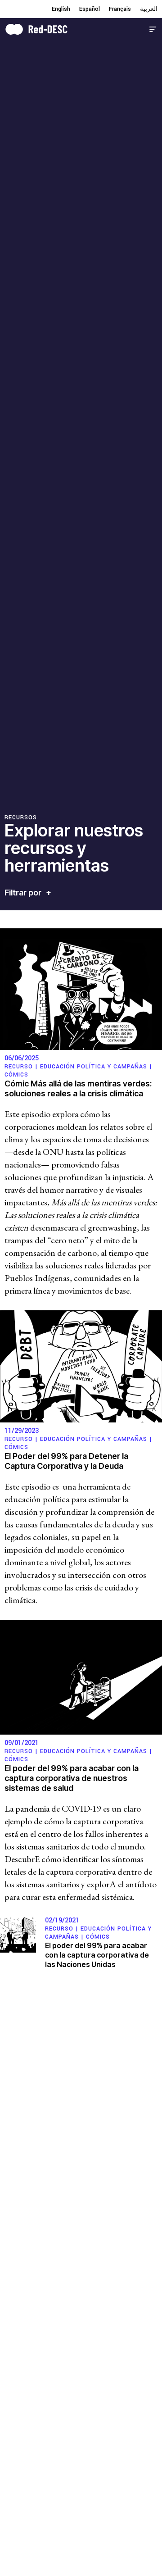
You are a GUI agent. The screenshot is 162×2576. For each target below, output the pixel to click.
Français (120, 9)
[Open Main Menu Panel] (153, 28)
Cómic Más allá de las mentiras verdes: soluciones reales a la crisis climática (78, 1088)
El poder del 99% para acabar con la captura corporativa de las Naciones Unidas (97, 1955)
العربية (149, 9)
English (61, 9)
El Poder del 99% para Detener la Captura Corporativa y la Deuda (66, 1461)
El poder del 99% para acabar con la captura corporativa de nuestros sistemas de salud (72, 1778)
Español (90, 9)
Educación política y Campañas (94, 1067)
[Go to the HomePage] (36, 28)
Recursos (21, 818)
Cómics (16, 1075)
